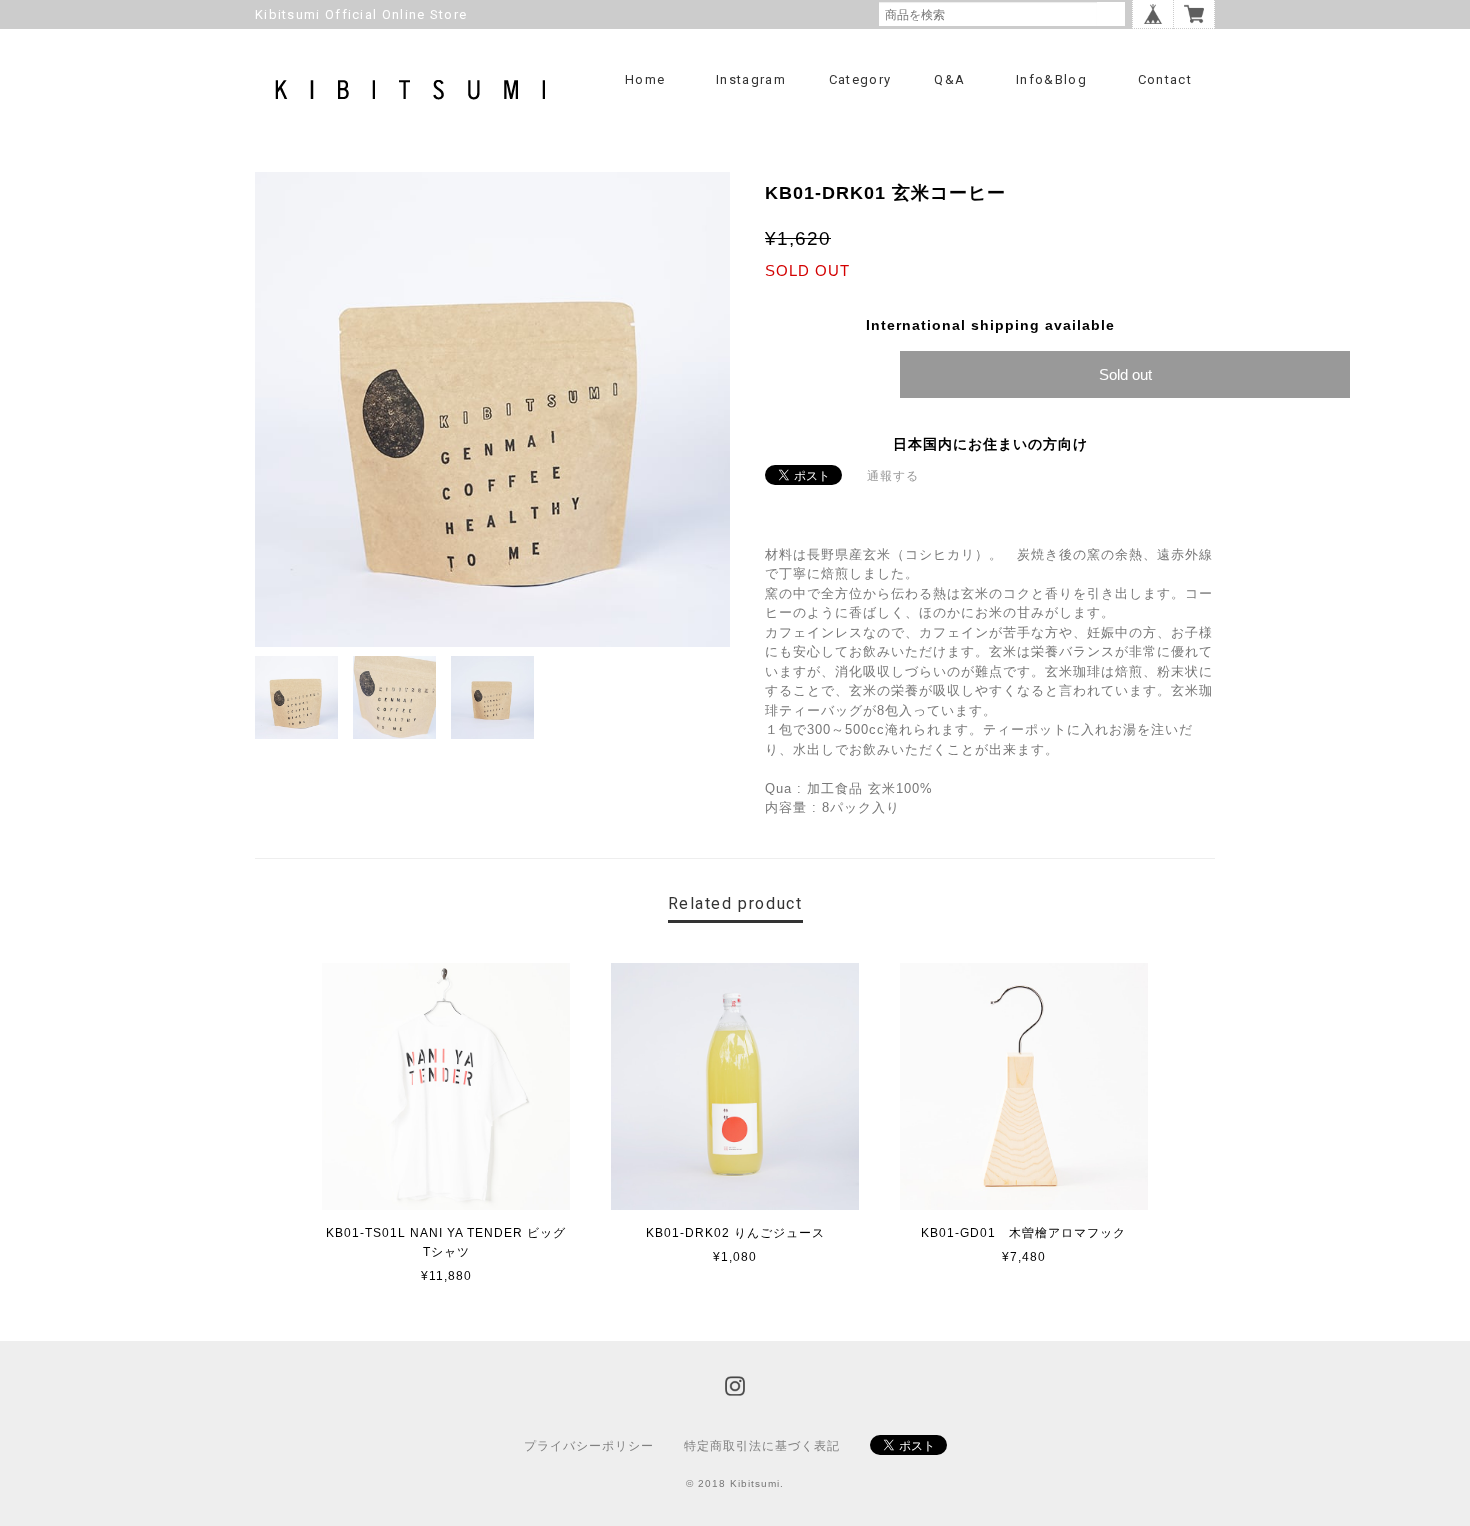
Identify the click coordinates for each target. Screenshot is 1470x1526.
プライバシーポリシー (589, 1446)
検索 (1111, 14)
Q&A (949, 79)
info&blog (1051, 79)
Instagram (751, 79)
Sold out (1125, 374)
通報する (893, 476)
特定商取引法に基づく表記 (762, 1446)
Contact (1165, 79)
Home (645, 79)
